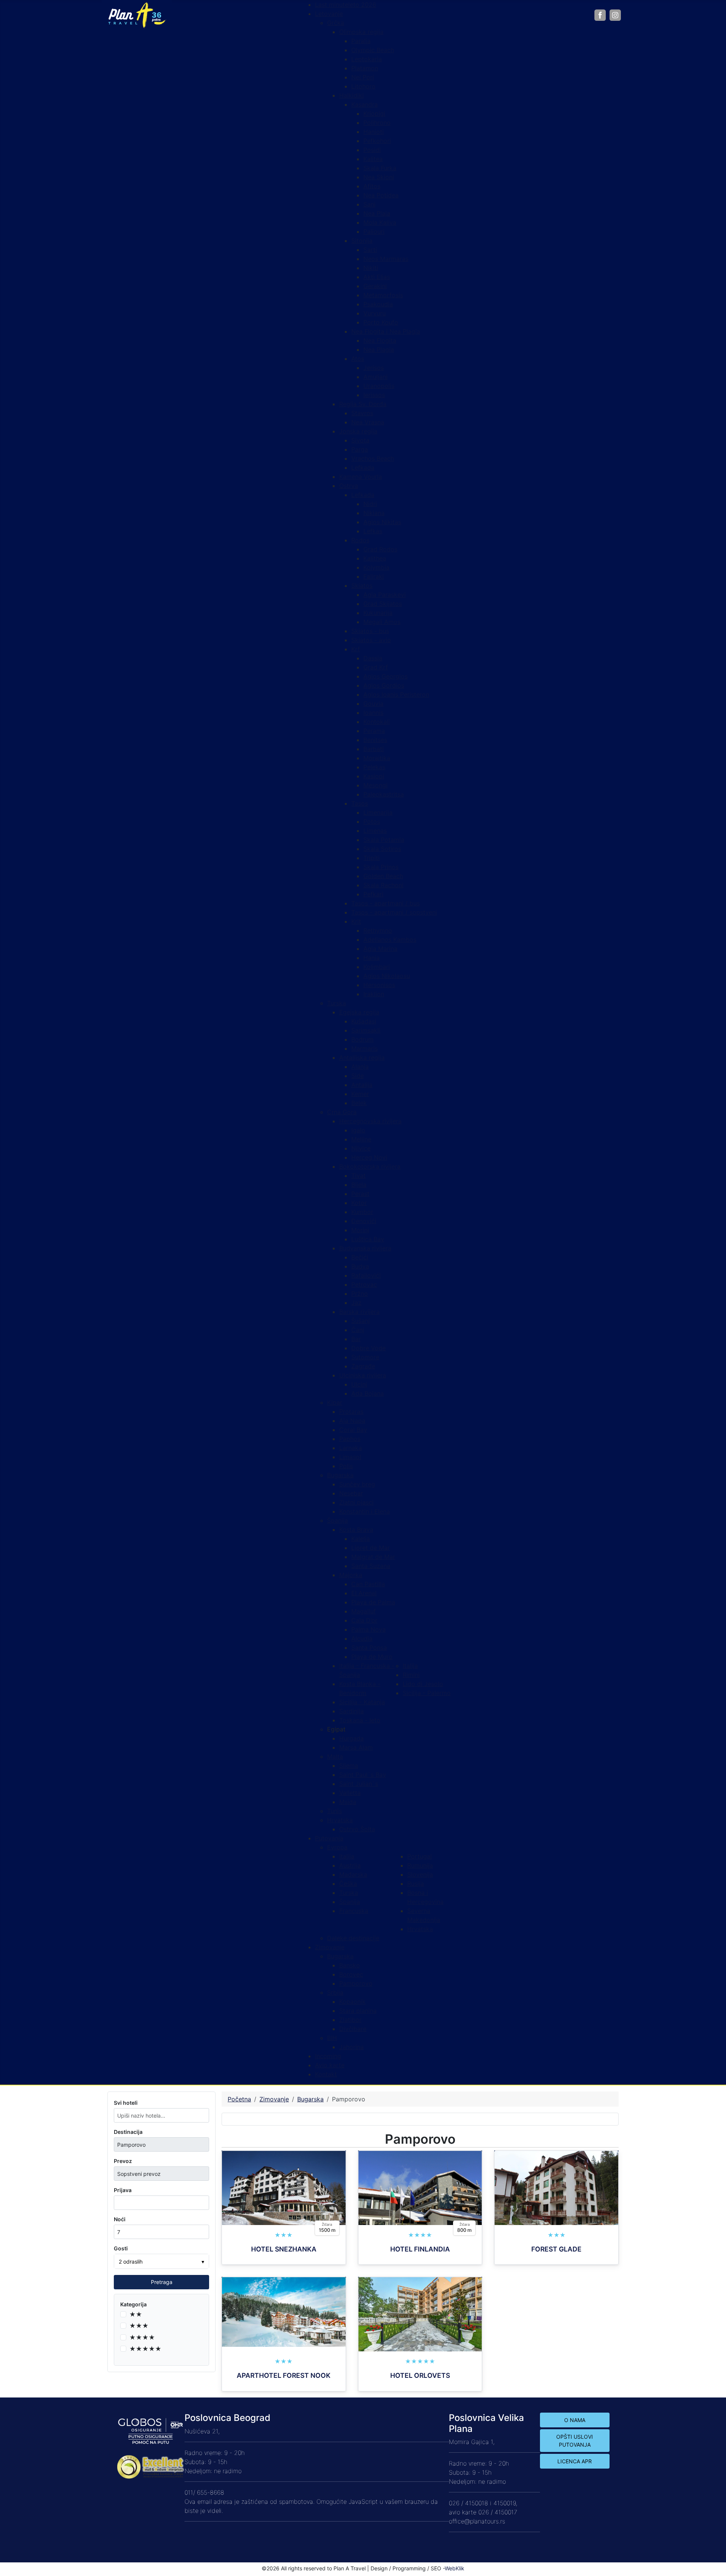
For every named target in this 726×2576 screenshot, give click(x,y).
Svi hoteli (126, 2103)
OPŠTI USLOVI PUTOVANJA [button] (575, 2441)
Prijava (123, 2190)
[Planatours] (137, 14)
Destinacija (128, 2132)
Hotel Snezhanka (284, 2249)
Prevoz (123, 2161)
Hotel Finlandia (420, 2249)
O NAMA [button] (575, 2420)
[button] (336, 1729)
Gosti (121, 2248)
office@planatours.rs (477, 2521)
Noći (120, 2219)
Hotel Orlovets (420, 2375)
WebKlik (455, 2568)
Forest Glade (556, 2249)
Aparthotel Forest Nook (284, 2375)
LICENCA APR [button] (575, 2461)
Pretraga (162, 2282)
